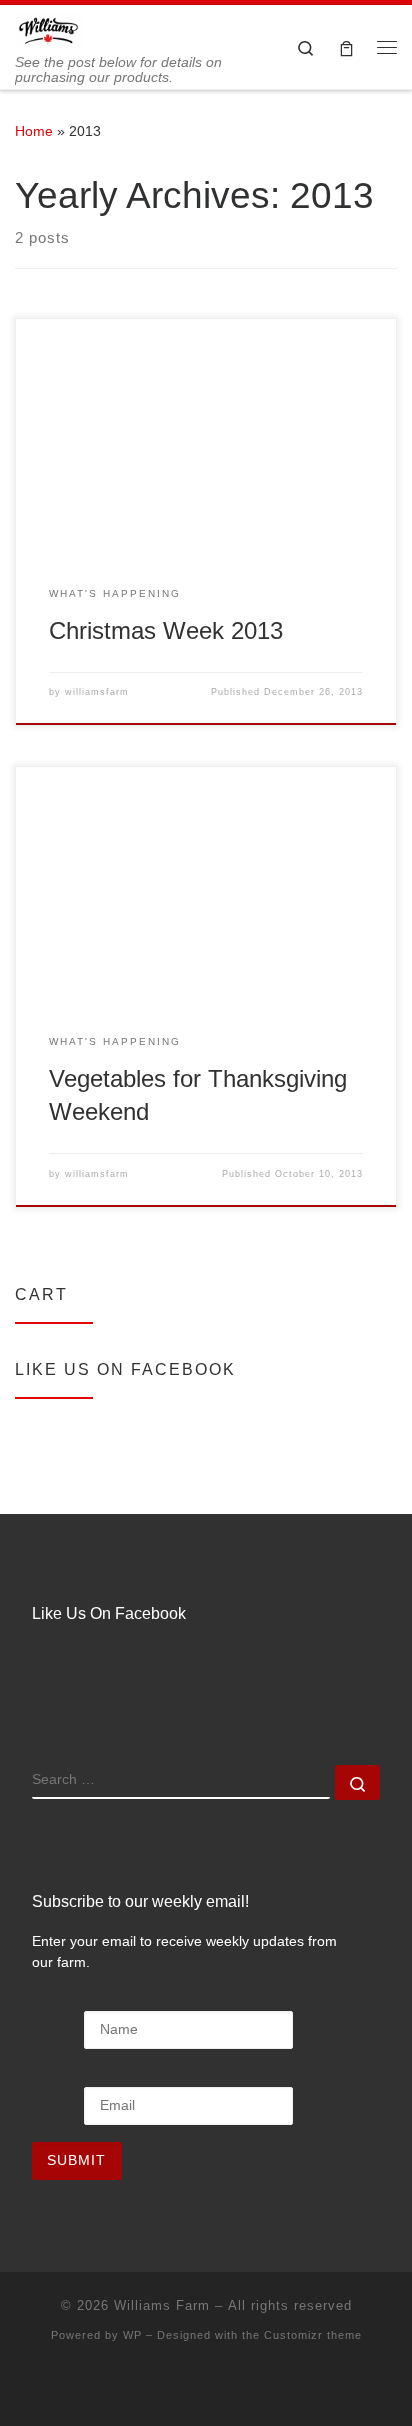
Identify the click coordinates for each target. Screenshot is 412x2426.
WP (132, 2335)
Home (34, 131)
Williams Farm (162, 2305)
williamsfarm (97, 692)
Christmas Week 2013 (166, 631)
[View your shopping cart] (346, 47)
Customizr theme (313, 2335)
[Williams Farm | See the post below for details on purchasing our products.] (48, 29)
